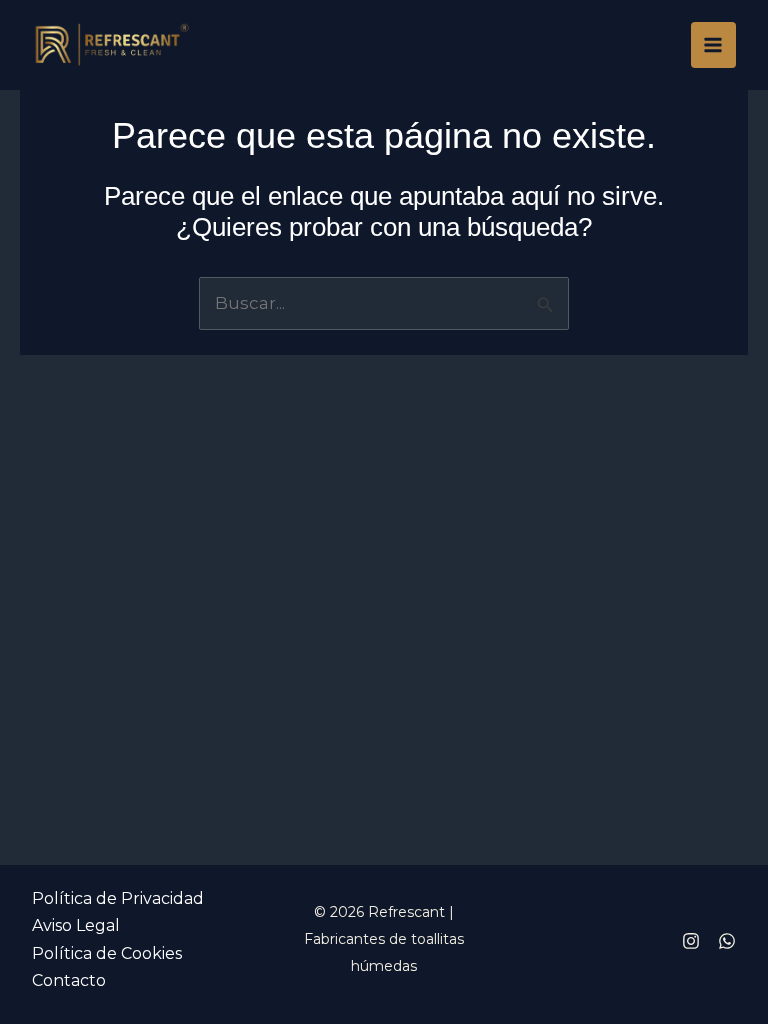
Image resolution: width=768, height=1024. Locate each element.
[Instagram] (691, 941)
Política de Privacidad (118, 898)
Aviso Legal (76, 925)
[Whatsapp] (727, 941)
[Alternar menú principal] (714, 45)
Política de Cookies (107, 953)
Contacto (69, 980)
